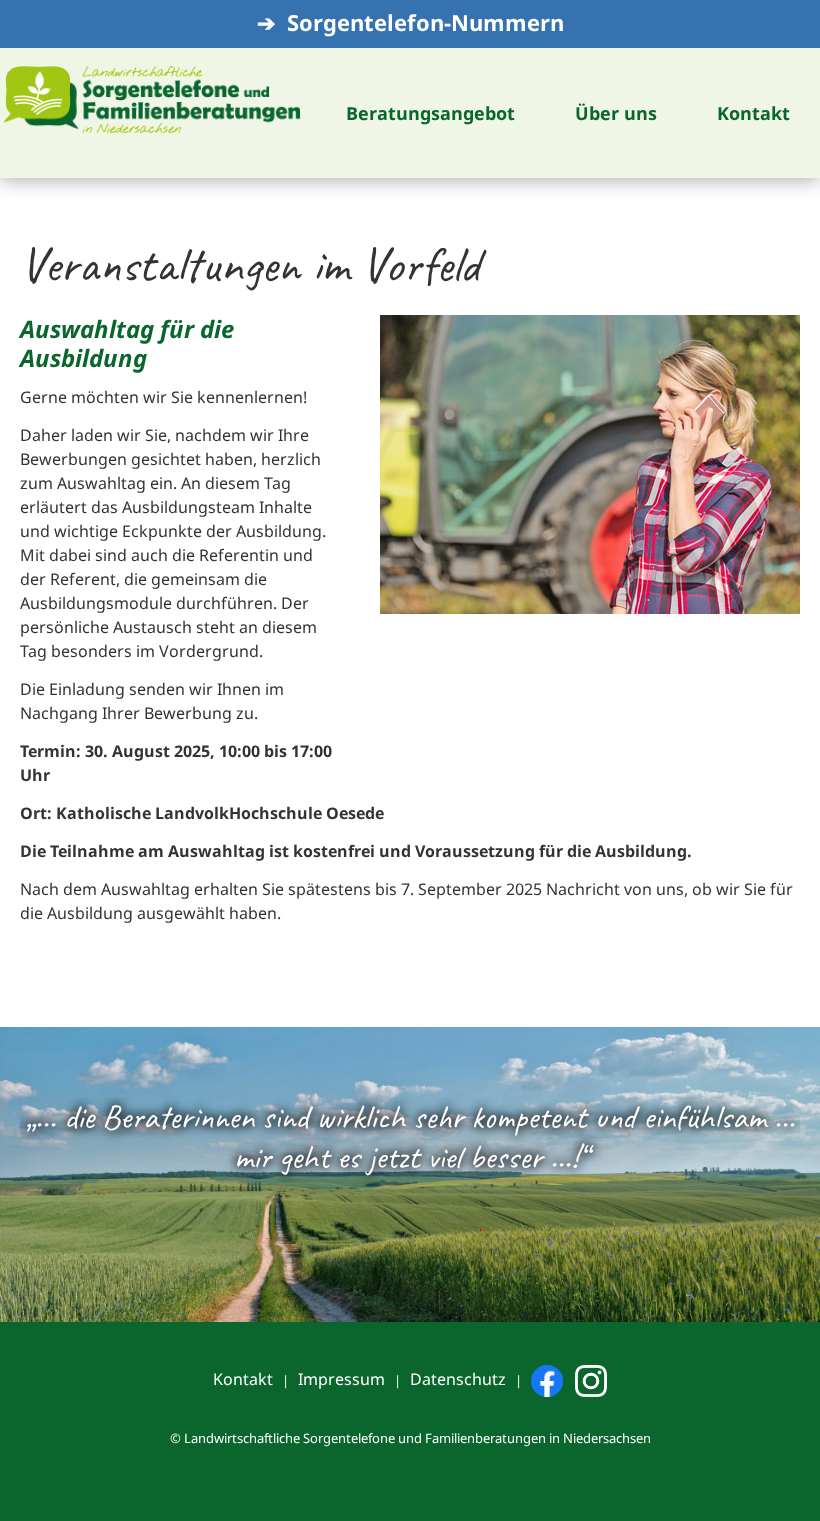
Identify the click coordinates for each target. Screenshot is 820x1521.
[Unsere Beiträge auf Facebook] (547, 1380)
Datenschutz (458, 1379)
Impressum (341, 1379)
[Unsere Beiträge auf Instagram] (591, 1380)
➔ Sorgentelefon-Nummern (410, 22)
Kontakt (243, 1379)
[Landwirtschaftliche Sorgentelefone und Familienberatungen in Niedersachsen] (151, 97)
